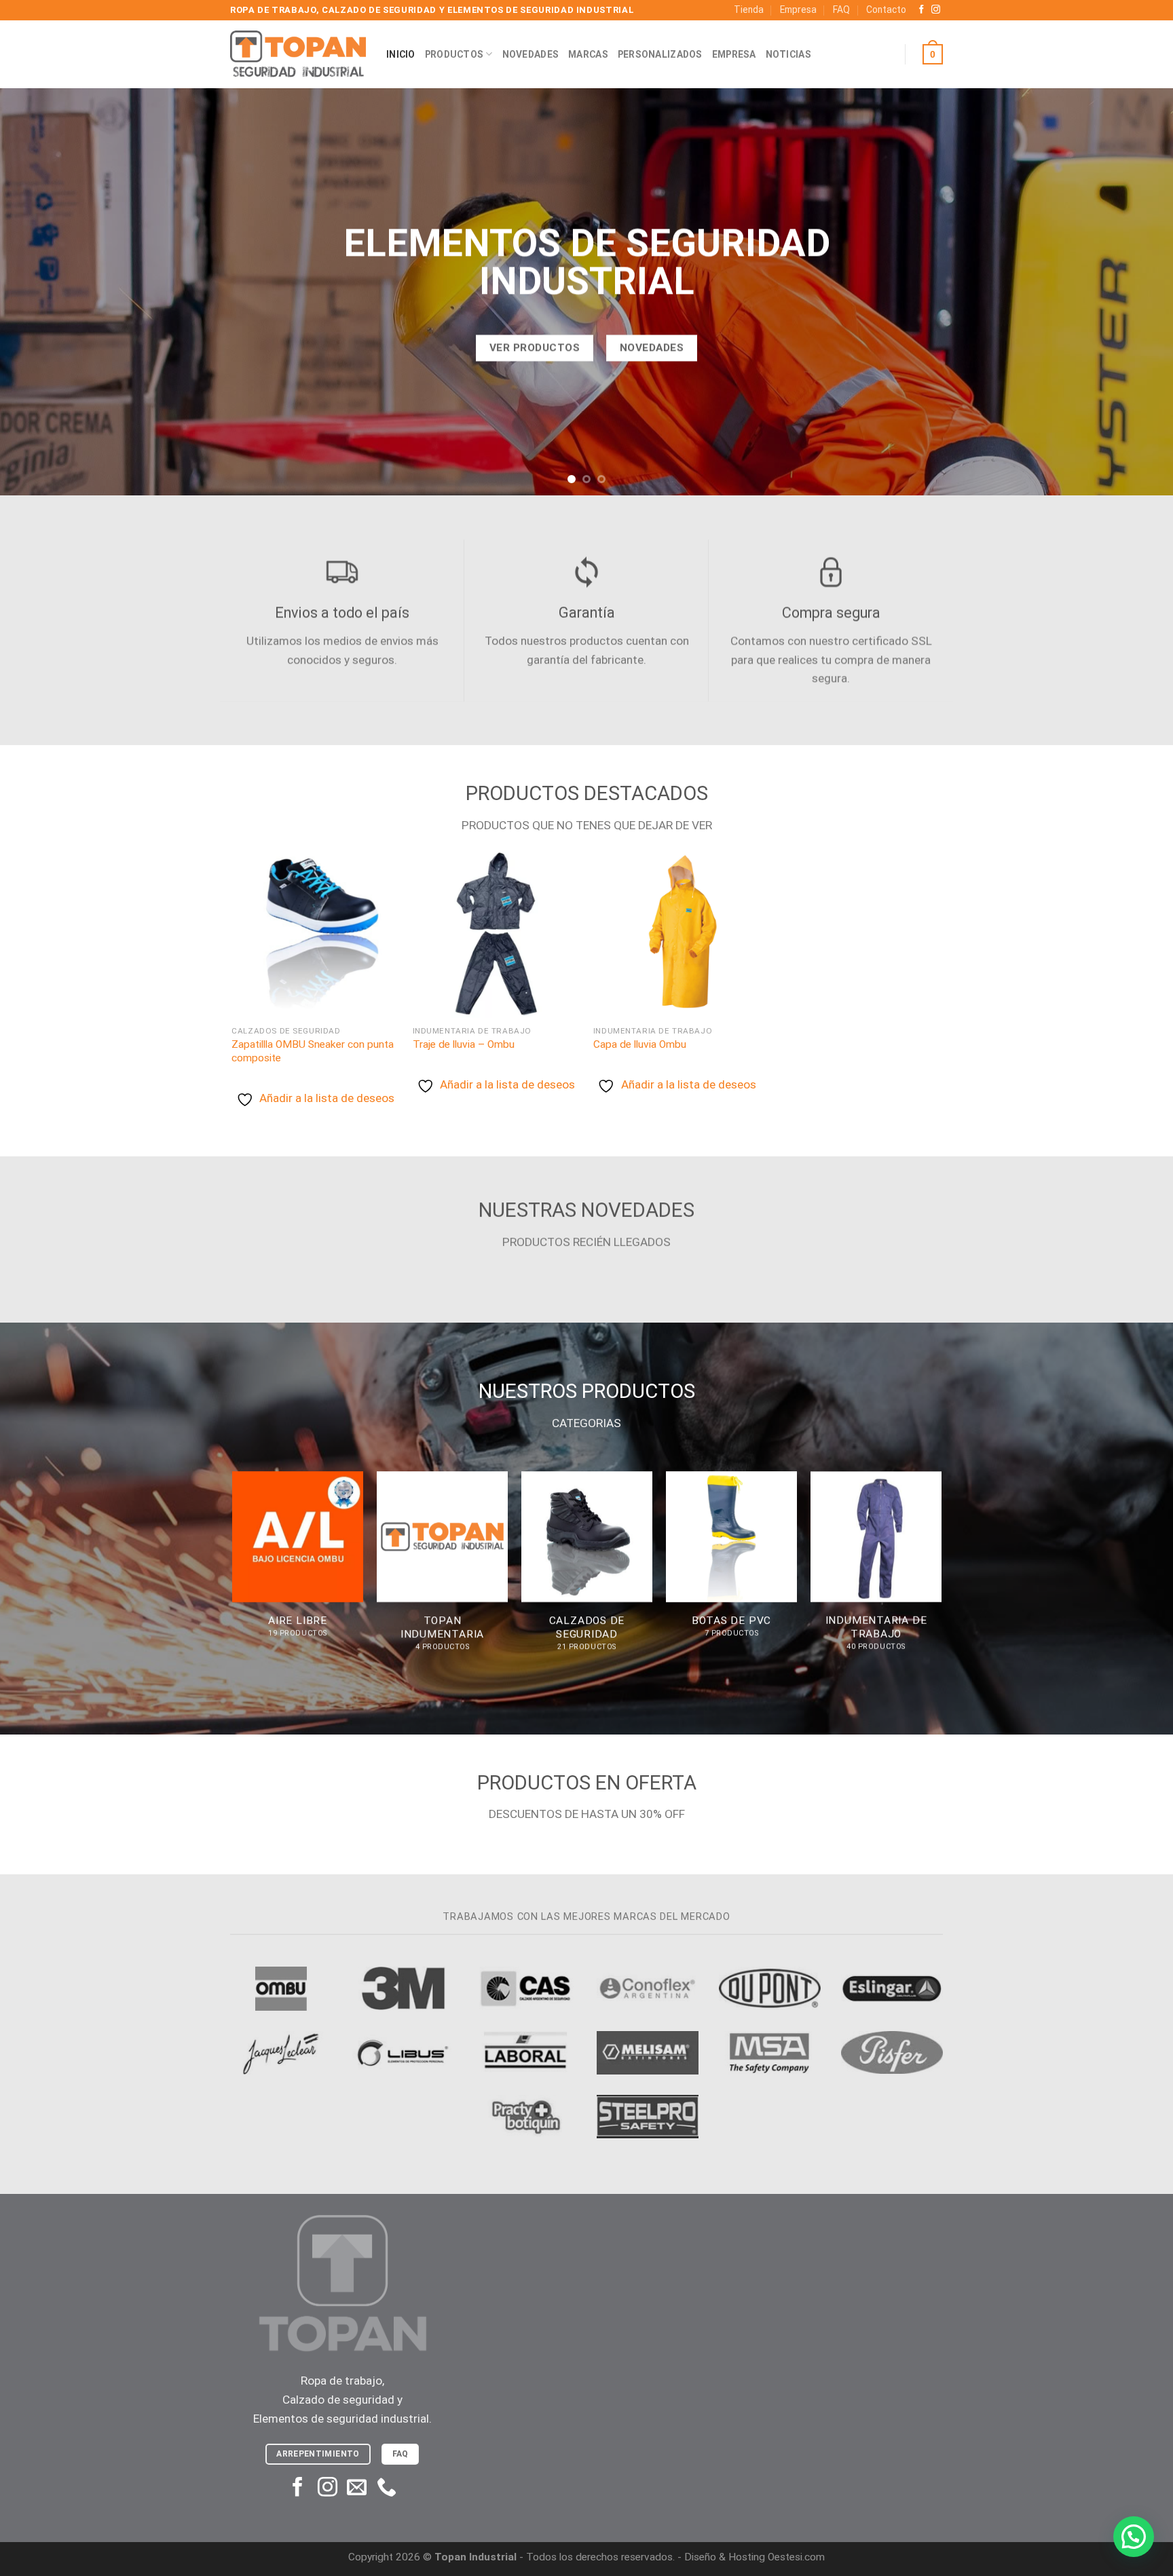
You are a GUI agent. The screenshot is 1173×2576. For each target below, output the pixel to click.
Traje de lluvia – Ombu (464, 1044)
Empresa (798, 10)
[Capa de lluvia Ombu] (677, 934)
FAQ (841, 10)
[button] (1134, 2537)
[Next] (1132, 292)
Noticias (788, 54)
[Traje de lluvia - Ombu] (497, 934)
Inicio (401, 54)
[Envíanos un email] (357, 2488)
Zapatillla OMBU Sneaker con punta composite (313, 1051)
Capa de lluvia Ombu (640, 1044)
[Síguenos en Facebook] (921, 10)
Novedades (531, 54)
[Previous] (41, 292)
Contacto (886, 10)
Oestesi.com (796, 2557)
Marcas (588, 54)
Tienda (749, 10)
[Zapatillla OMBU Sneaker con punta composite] (315, 934)
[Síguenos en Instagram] (936, 10)
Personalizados (660, 54)
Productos (454, 54)
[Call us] (387, 2488)
